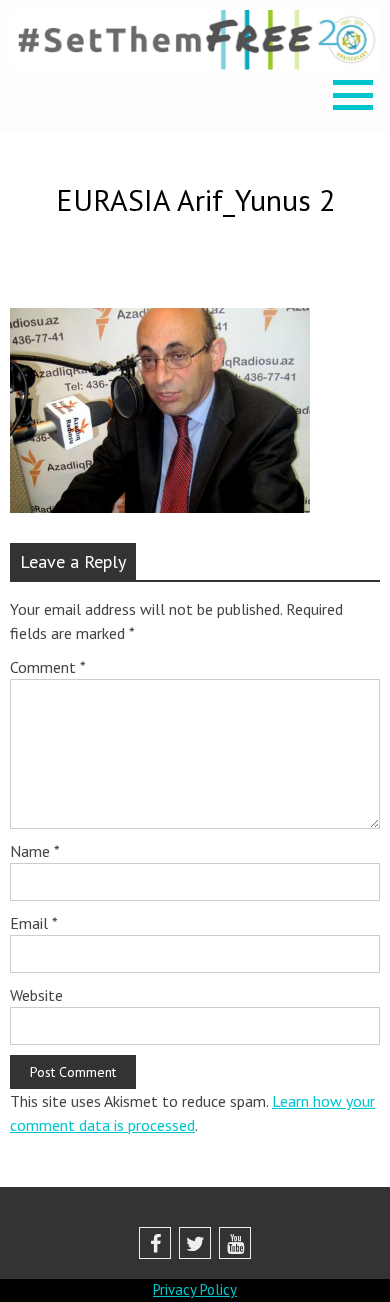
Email (34, 923)
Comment (48, 667)
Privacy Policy (195, 1289)
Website (36, 995)
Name (35, 851)
